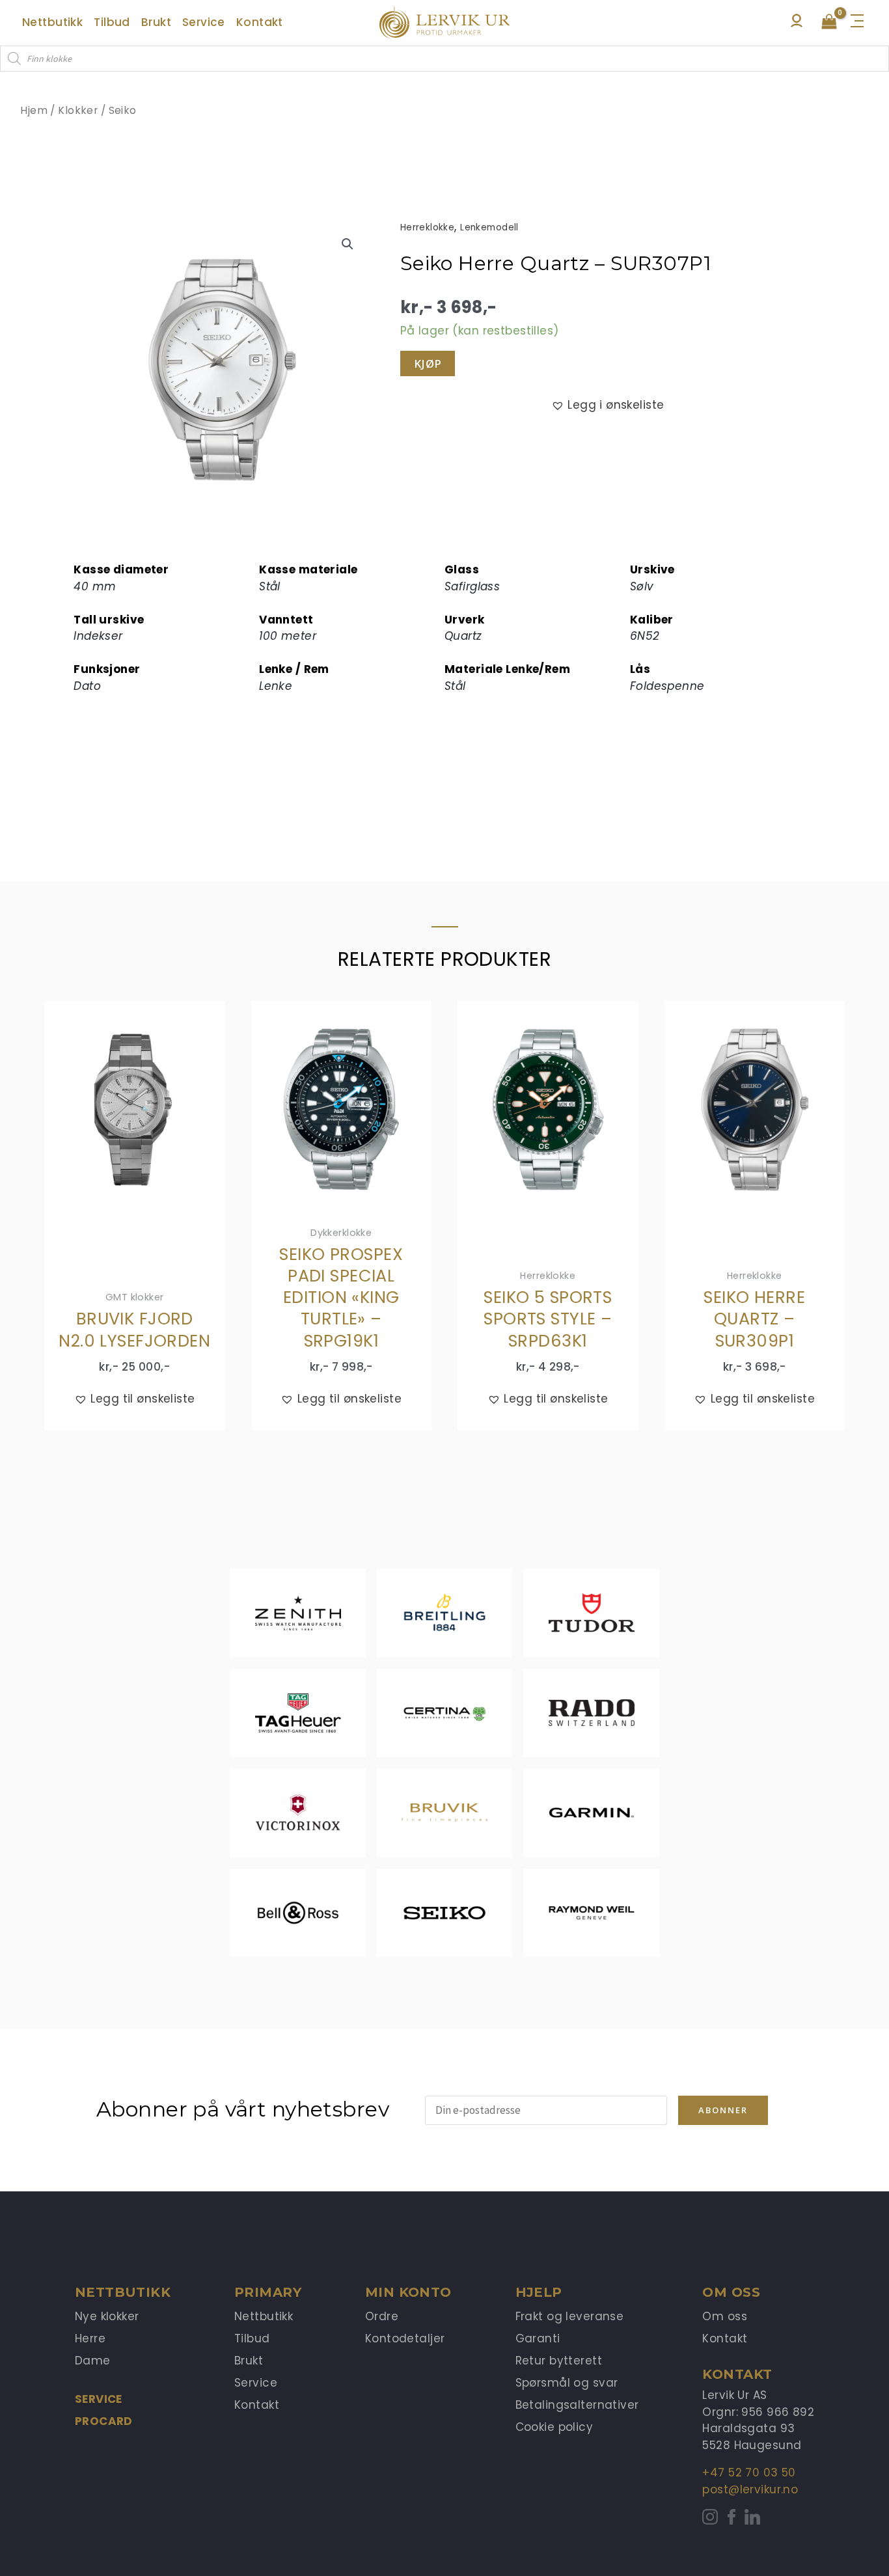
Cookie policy (554, 2427)
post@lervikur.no (750, 2489)
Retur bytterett (559, 2361)
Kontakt (257, 2405)
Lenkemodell (489, 227)
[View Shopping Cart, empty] (829, 23)
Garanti (538, 2338)
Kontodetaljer (405, 2338)
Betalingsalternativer (577, 2405)
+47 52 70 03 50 (749, 2473)
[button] (348, 244)
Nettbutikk (264, 2316)
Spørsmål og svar (567, 2383)
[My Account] (797, 24)
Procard (104, 2421)
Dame (93, 2361)
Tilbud (252, 2338)
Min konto (408, 2292)
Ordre (382, 2316)
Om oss (725, 2316)
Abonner (723, 2110)
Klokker (78, 110)
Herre (90, 2338)
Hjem (34, 110)
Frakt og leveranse (570, 2316)
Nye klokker (107, 2316)
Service (99, 2399)
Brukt (249, 2361)
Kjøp (428, 363)
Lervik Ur (444, 23)
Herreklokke (428, 227)
